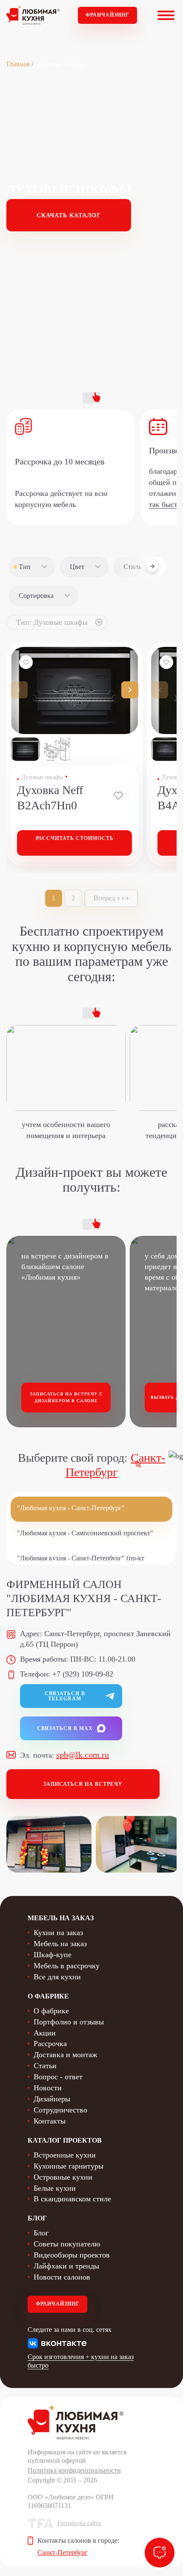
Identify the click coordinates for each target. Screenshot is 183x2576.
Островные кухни (63, 2177)
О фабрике (51, 2011)
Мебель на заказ (60, 1944)
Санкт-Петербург (63, 2552)
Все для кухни (57, 1977)
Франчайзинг (107, 15)
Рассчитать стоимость (75, 838)
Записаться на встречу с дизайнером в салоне (66, 1397)
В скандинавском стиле (72, 2199)
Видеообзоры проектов (72, 2255)
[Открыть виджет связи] (160, 2553)
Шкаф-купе (53, 1955)
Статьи (45, 2066)
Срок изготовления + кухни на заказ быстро (81, 2361)
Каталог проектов (65, 2140)
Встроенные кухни (65, 2155)
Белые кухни (55, 2188)
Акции (45, 2033)
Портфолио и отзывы (69, 2022)
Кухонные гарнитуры (69, 2166)
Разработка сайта (79, 2523)
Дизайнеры (52, 2099)
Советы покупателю (67, 2244)
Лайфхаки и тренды (66, 2266)
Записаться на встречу (83, 1784)
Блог (41, 2233)
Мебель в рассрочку (67, 1966)
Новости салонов (62, 2277)
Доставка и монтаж (65, 2055)
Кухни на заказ (58, 1933)
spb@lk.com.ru (83, 1755)
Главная (18, 64)
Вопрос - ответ (58, 2077)
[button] (130, 690)
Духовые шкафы (42, 777)
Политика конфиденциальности (74, 2470)
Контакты (50, 2121)
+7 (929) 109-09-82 (83, 1674)
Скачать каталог (69, 215)
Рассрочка (50, 2044)
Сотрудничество (60, 2110)
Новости (48, 2088)
